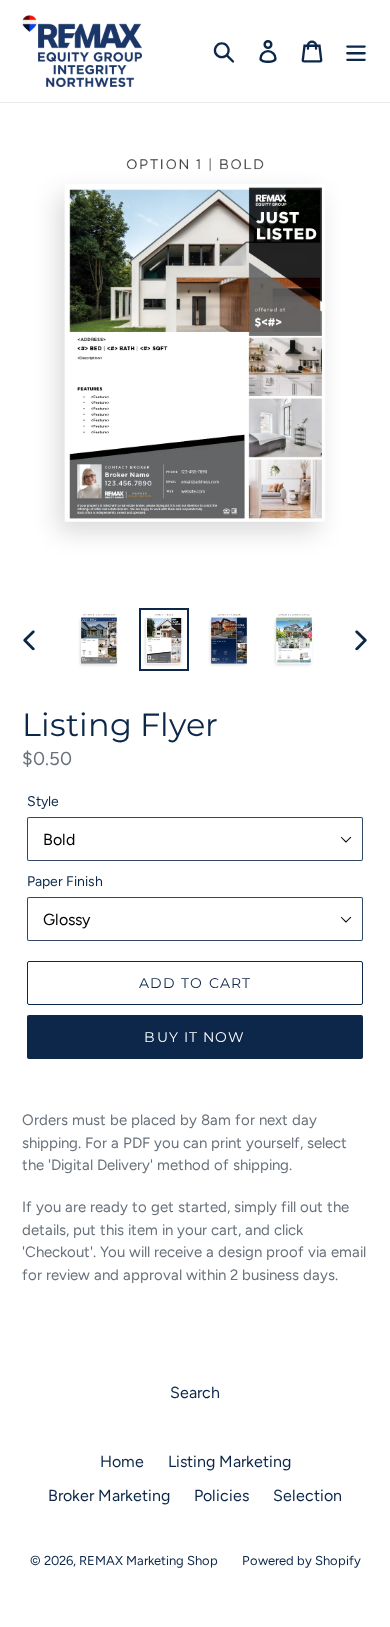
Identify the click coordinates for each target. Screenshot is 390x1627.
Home (122, 1461)
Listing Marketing (229, 1461)
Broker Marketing (109, 1495)
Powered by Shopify (301, 1560)
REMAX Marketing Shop (148, 1560)
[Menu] (356, 51)
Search (195, 1392)
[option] (99, 639)
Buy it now (194, 1037)
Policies (221, 1495)
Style (43, 801)
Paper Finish (65, 881)
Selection (307, 1495)
